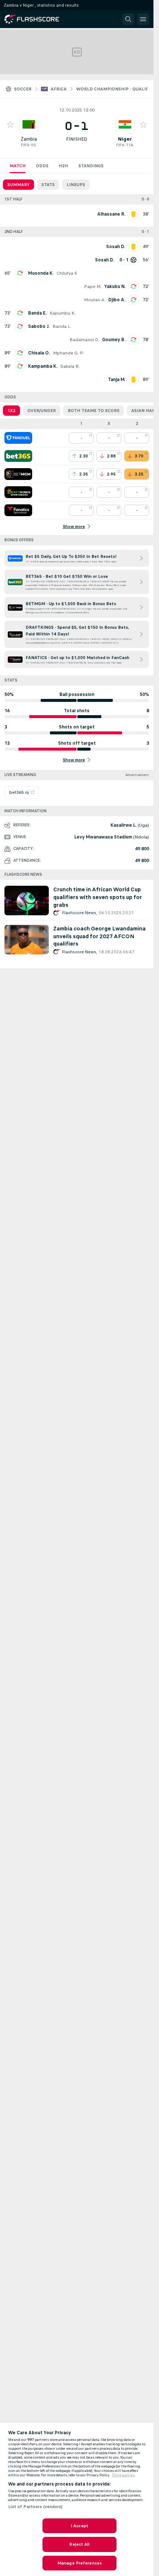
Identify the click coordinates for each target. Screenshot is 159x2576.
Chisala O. (39, 353)
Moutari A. (95, 300)
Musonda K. (41, 273)
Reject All (79, 2544)
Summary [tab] (18, 185)
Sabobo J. (39, 326)
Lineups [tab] (76, 185)
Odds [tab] (42, 166)
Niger (125, 139)
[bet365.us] (18, 456)
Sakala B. (70, 366)
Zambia (29, 139)
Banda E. (37, 313)
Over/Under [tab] (42, 411)
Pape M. (93, 287)
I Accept (79, 2526)
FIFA (25, 145)
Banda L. (62, 326)
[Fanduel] (18, 438)
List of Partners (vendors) (35, 2507)
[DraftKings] (18, 492)
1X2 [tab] (11, 411)
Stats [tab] (48, 185)
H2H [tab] (63, 166)
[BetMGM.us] (18, 474)
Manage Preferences (79, 2563)
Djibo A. (117, 300)
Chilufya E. (67, 273)
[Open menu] (143, 19)
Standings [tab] (91, 166)
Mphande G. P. (68, 353)
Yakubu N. (115, 287)
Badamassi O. (84, 340)
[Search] (128, 19)
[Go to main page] (37, 19)
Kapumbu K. (62, 313)
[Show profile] (29, 124)
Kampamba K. (43, 366)
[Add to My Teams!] (10, 124)
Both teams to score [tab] (94, 411)
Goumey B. (114, 340)
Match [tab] (18, 166)
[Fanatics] (18, 510)
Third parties (123, 2475)
